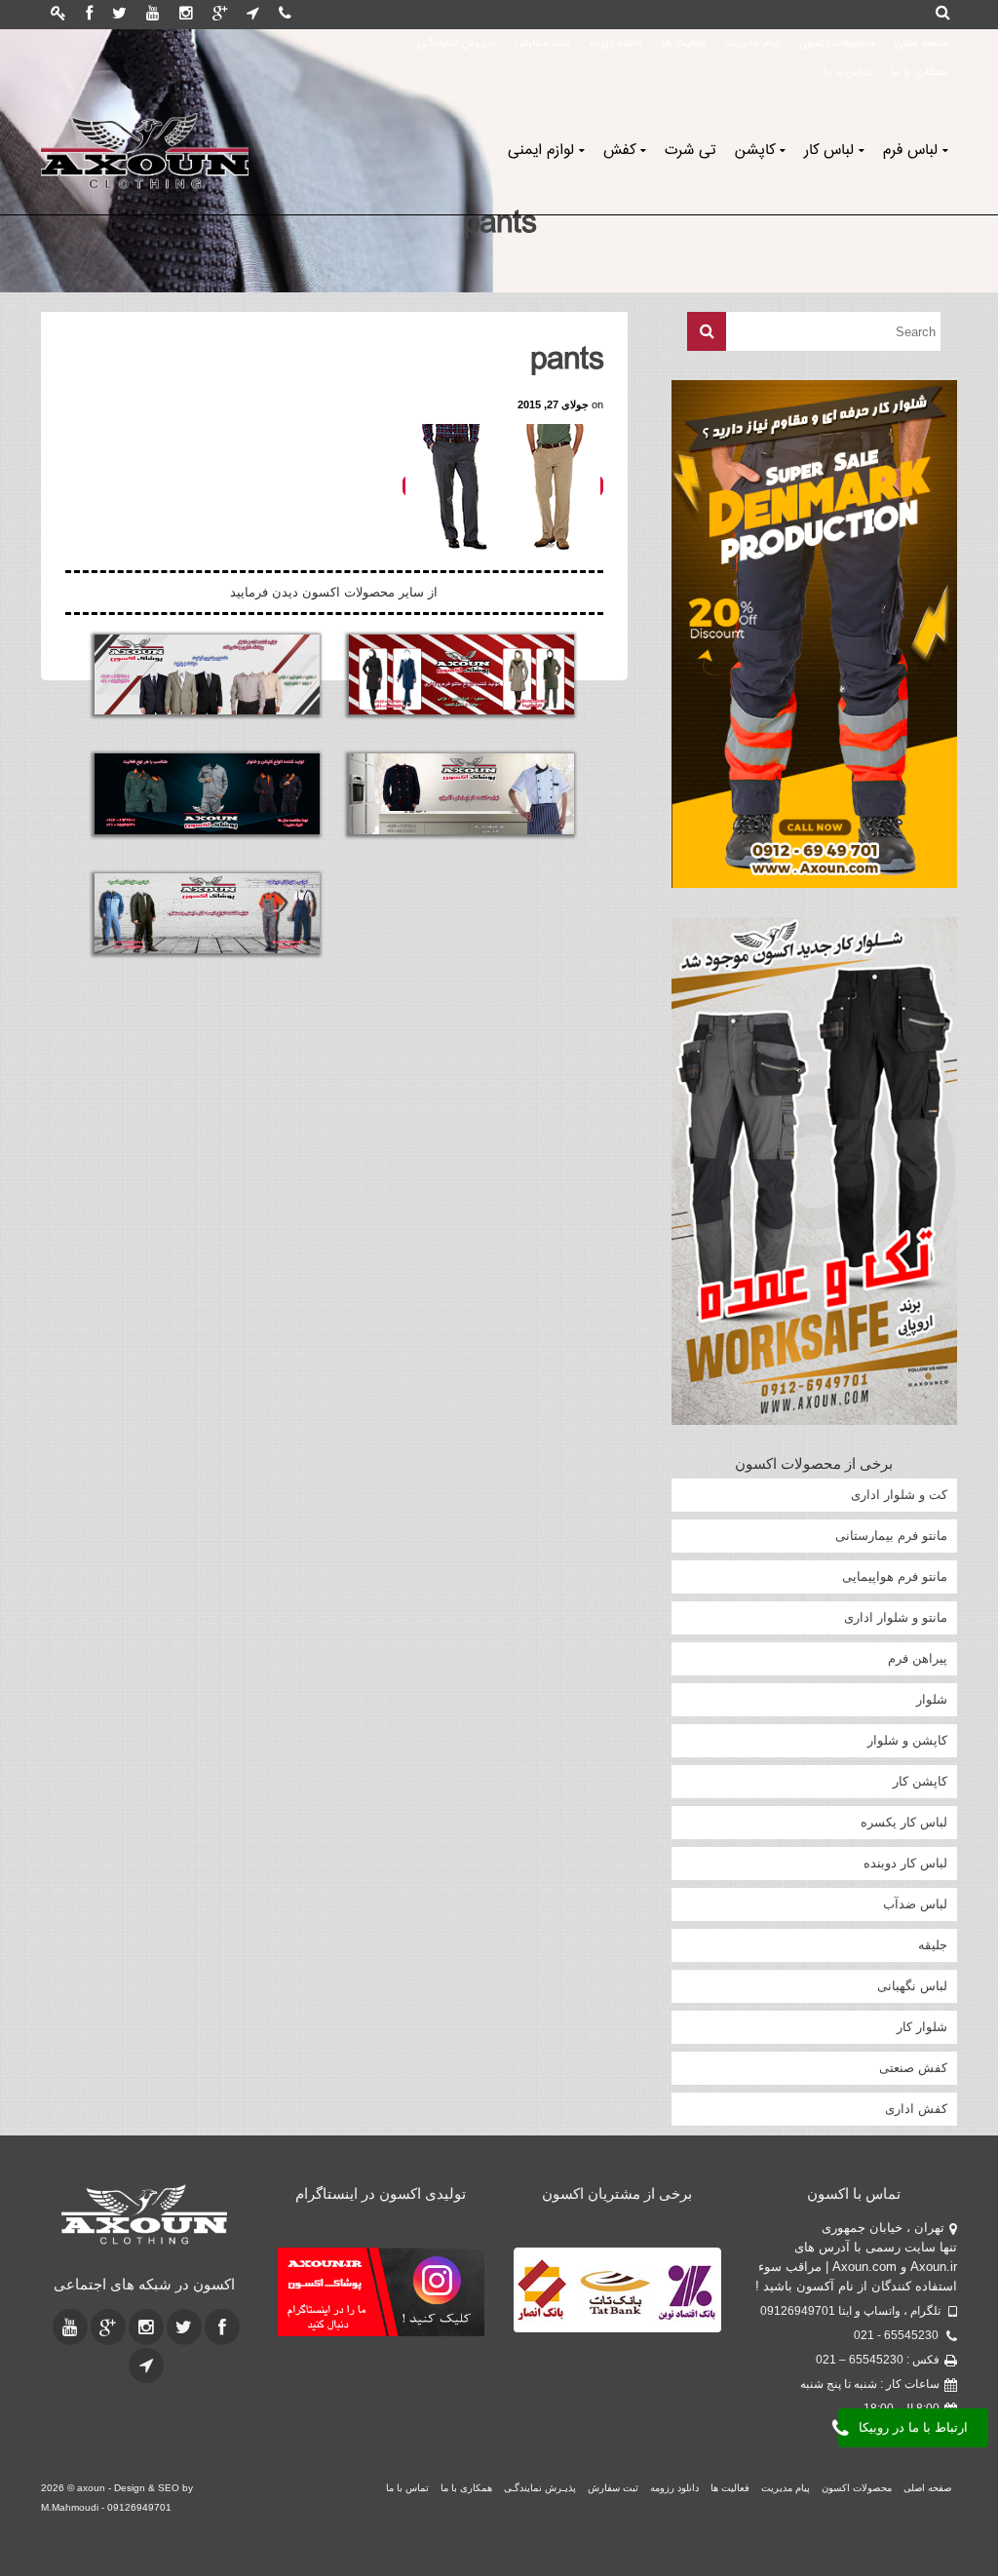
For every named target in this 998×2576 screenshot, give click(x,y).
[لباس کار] (207, 913)
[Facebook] (89, 15)
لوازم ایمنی (541, 151)
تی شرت (690, 151)
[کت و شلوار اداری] (207, 674)
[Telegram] (253, 15)
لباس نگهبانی (912, 1986)
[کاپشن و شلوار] (207, 793)
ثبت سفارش (543, 43)
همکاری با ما (919, 73)
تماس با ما (847, 73)
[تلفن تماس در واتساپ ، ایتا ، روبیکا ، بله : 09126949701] (285, 15)
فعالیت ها (684, 43)
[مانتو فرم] (461, 674)
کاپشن (755, 151)
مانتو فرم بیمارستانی (891, 1536)
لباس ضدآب (915, 1904)
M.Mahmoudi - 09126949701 (106, 2507)
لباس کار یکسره (904, 1822)
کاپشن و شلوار (907, 1740)
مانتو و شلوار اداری (896, 1617)
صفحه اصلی (921, 43)
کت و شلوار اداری (899, 1495)
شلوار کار (922, 2027)
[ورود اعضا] (58, 15)
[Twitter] (119, 15)
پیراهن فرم (918, 1658)
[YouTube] (153, 15)
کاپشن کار (920, 1781)
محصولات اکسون (837, 43)
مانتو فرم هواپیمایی (895, 1576)
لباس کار (829, 151)
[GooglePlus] (220, 15)
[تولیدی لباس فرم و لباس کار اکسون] (145, 2215)
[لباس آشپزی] (461, 793)
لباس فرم (910, 151)
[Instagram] (186, 15)
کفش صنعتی (913, 2068)
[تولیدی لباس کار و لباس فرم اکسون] (145, 151)
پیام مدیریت (752, 43)
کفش (619, 151)
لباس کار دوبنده (905, 1863)
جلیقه (933, 1945)
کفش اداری (916, 2109)
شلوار (932, 1699)
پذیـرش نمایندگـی (457, 43)
